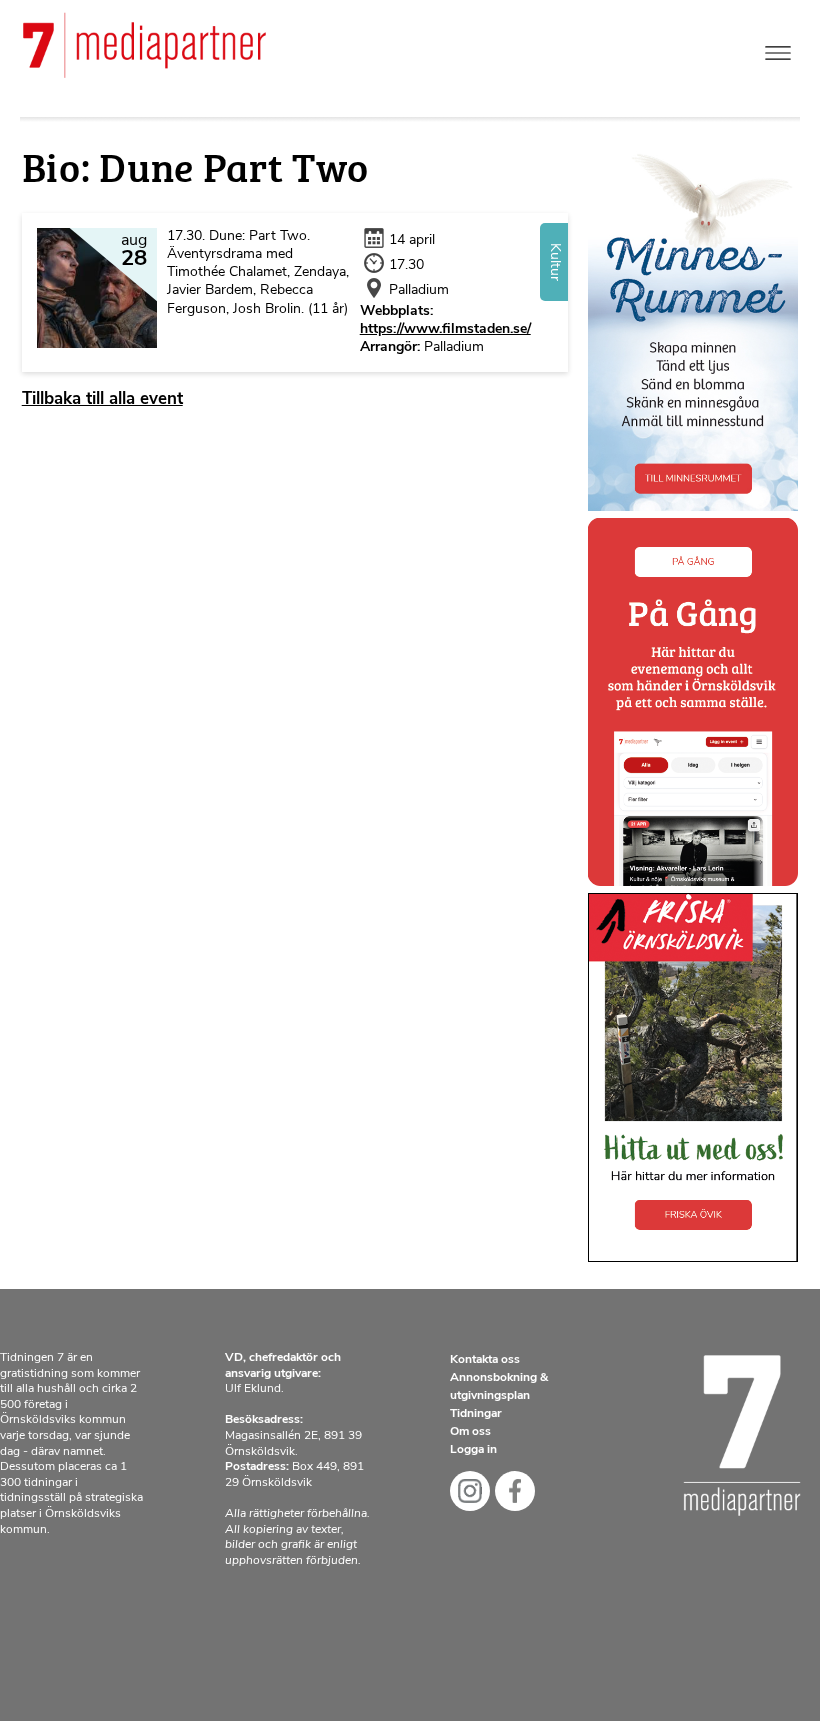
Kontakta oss (485, 1360)
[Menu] (778, 48)
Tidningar (476, 1414)
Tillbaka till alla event (102, 399)
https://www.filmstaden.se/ (445, 329)
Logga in (473, 1450)
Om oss (470, 1432)
